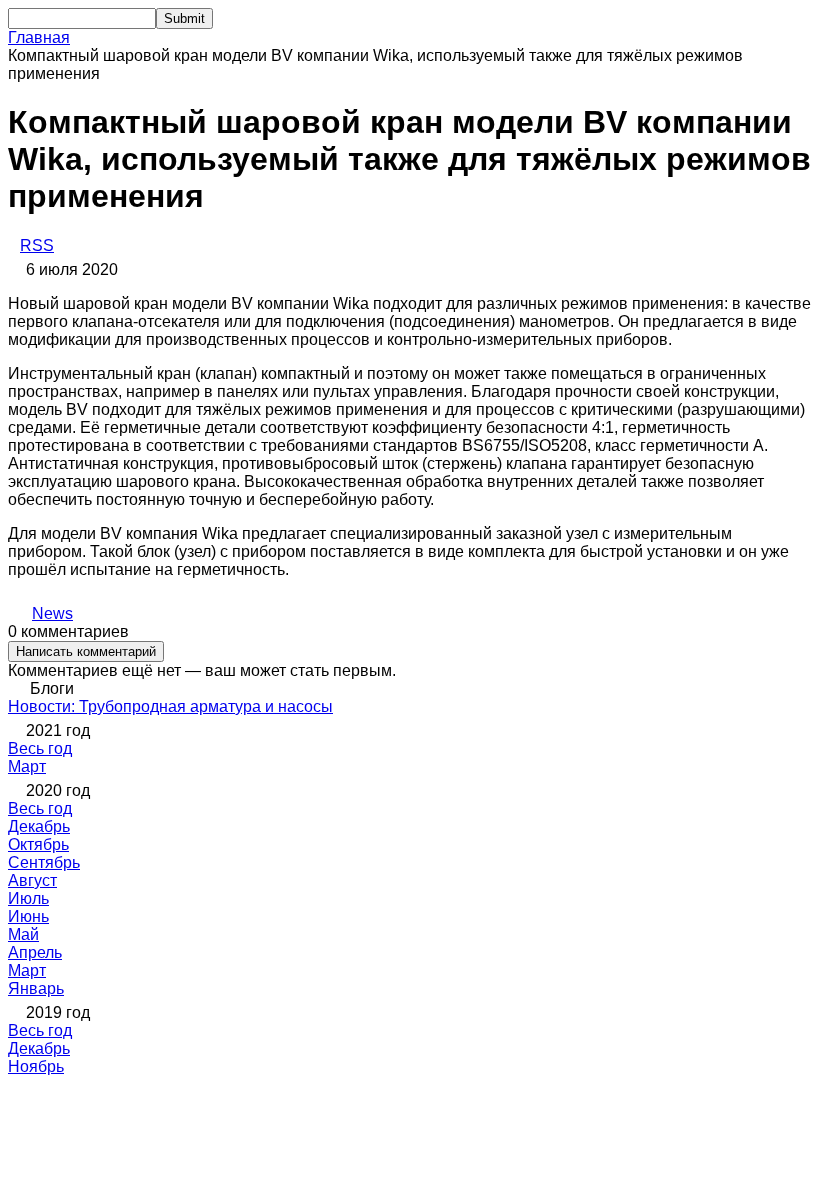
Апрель (35, 952)
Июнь (28, 916)
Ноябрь (36, 1066)
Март (27, 766)
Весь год (40, 748)
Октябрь (38, 844)
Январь (36, 988)
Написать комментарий (86, 651)
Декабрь (39, 826)
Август (32, 880)
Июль (28, 898)
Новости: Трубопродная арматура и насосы (170, 706)
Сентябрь (44, 862)
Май (23, 934)
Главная (39, 37)
